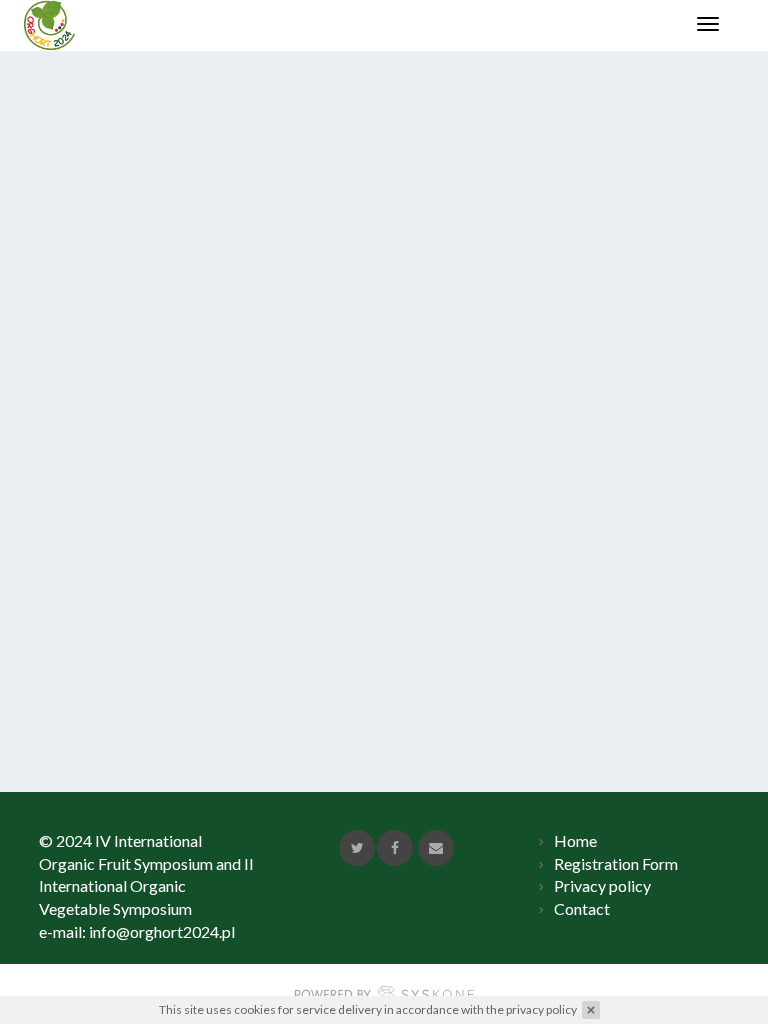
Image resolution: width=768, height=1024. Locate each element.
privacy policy (541, 1009)
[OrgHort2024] (49, 25)
